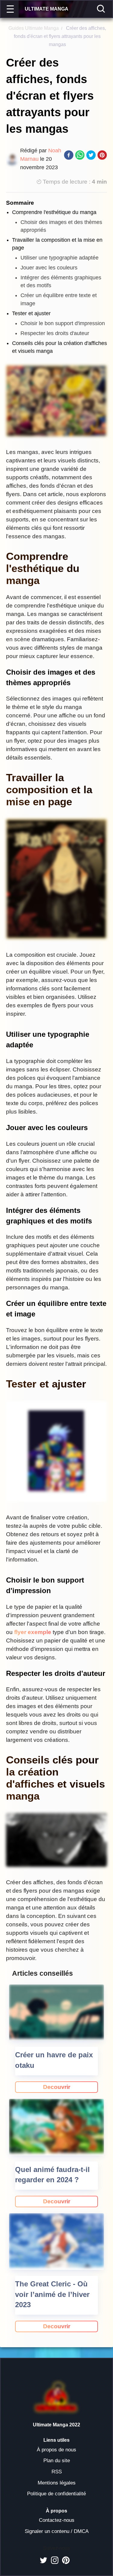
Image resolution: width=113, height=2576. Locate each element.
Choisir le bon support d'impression (63, 323)
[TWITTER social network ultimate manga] (44, 2560)
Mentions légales (57, 2483)
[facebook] (69, 156)
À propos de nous (56, 2450)
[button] (11, 9)
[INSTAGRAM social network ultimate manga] (55, 2560)
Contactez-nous (57, 2520)
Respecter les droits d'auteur (55, 333)
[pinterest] (102, 156)
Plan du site (57, 2461)
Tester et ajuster (31, 313)
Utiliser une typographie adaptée (60, 258)
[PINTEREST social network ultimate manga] (66, 2560)
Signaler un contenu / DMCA (57, 2531)
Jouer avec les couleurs (49, 268)
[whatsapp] (80, 156)
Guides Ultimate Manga (34, 28)
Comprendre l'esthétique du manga (54, 212)
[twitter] (91, 156)
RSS (57, 2472)
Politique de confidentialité (56, 2494)
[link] (56, 2087)
